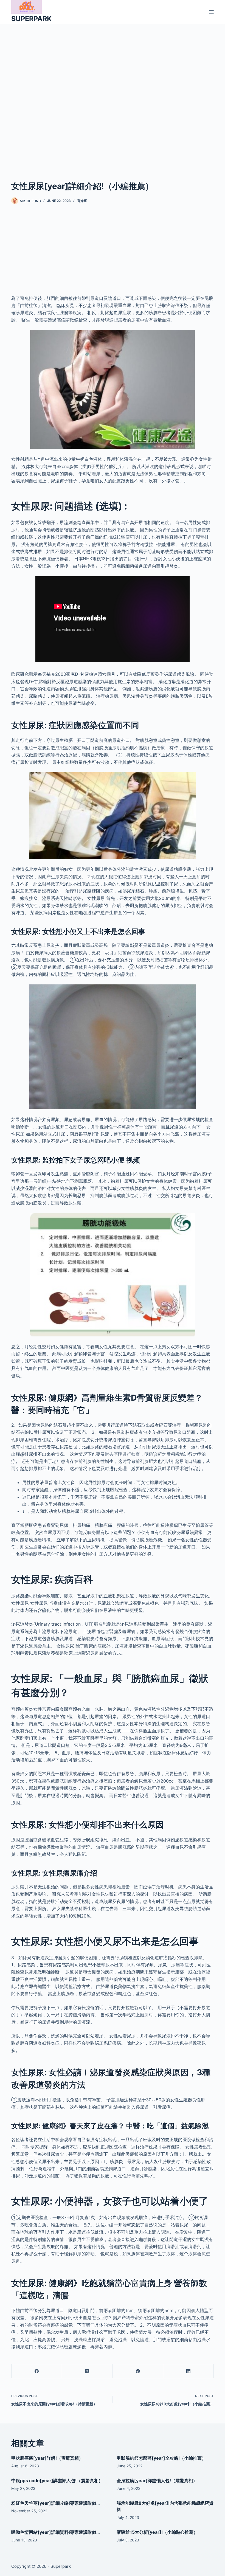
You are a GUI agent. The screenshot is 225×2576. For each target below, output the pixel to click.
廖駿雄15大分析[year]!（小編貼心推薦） (157, 2532)
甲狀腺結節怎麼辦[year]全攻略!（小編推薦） (161, 2458)
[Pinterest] (138, 2371)
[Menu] (211, 12)
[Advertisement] (113, 94)
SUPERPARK (31, 19)
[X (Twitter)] (87, 2371)
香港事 (82, 201)
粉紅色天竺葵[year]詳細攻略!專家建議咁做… (56, 2503)
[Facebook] (37, 2371)
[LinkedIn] (189, 2371)
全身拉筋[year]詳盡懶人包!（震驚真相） (157, 2481)
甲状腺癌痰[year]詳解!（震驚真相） (47, 2458)
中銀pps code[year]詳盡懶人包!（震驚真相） (57, 2481)
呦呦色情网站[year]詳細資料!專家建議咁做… (56, 2532)
